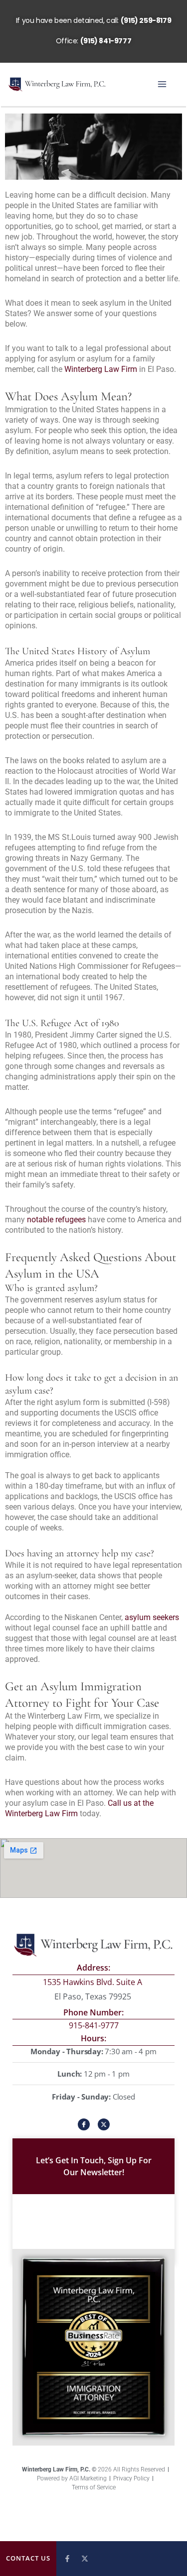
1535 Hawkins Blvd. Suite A (93, 1982)
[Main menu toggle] (162, 84)
